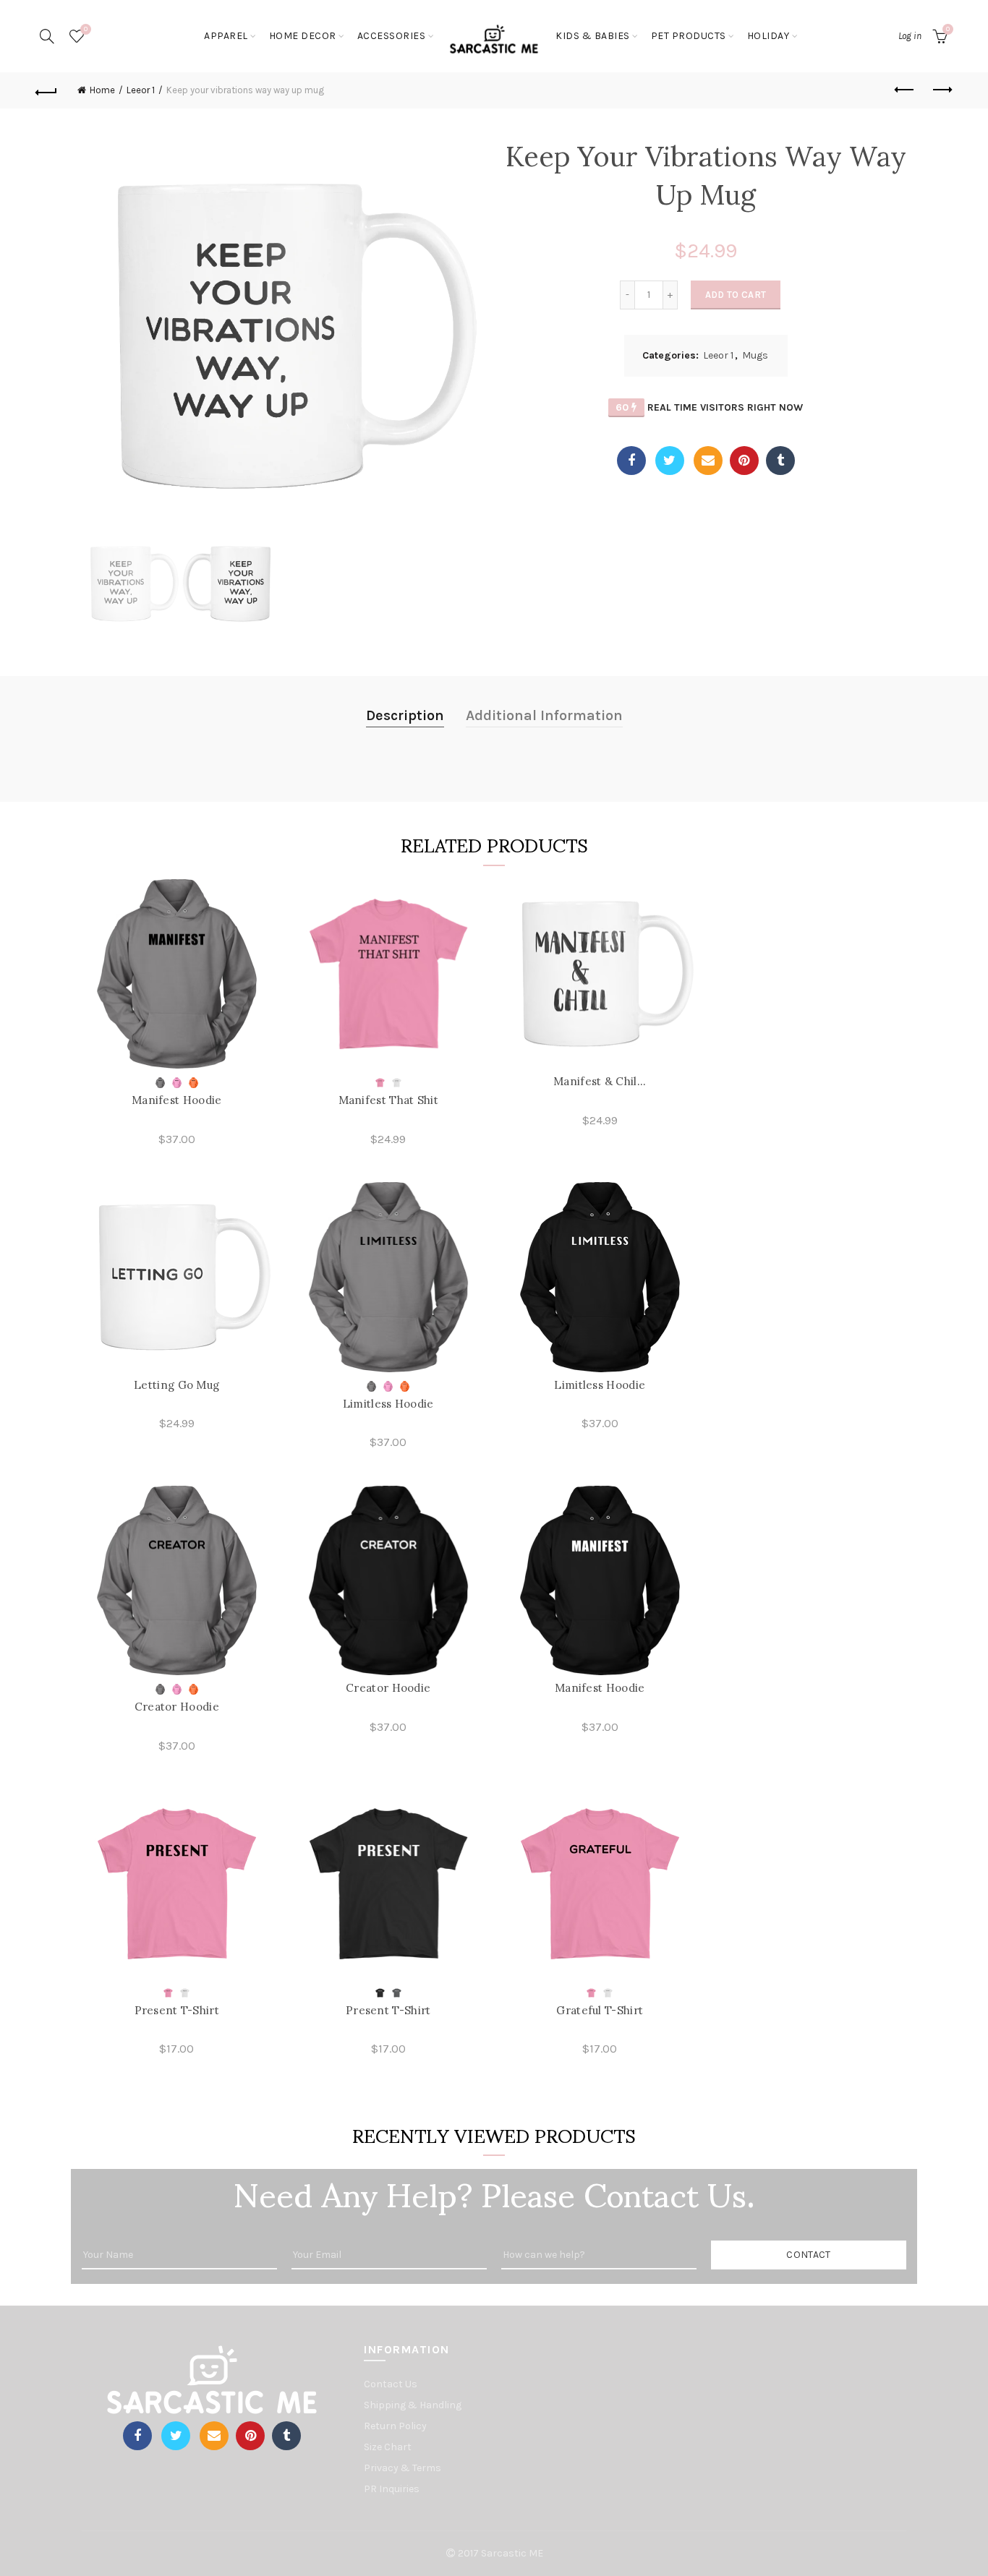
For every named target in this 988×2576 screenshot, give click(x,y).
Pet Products (689, 36)
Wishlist (86, 29)
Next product (942, 90)
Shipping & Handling (413, 2405)
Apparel (226, 36)
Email (708, 461)
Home (102, 90)
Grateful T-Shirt (600, 2010)
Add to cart (736, 295)
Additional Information (544, 715)
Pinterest (744, 461)
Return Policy (395, 2426)
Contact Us (391, 2384)
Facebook (631, 461)
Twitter (670, 461)
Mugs (755, 355)
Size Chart (388, 2447)
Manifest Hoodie (177, 1100)
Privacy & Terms (403, 2468)
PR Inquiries (392, 2489)
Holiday (768, 36)
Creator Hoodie (177, 1707)
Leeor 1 (141, 90)
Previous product (906, 90)
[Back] (46, 90)
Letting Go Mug (176, 1385)
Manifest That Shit (388, 1100)
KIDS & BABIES (593, 36)
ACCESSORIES (392, 36)
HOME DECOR (303, 36)
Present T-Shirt (177, 2010)
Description (405, 715)
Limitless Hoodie (388, 1404)
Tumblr (780, 461)
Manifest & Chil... (600, 1081)
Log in (910, 36)
